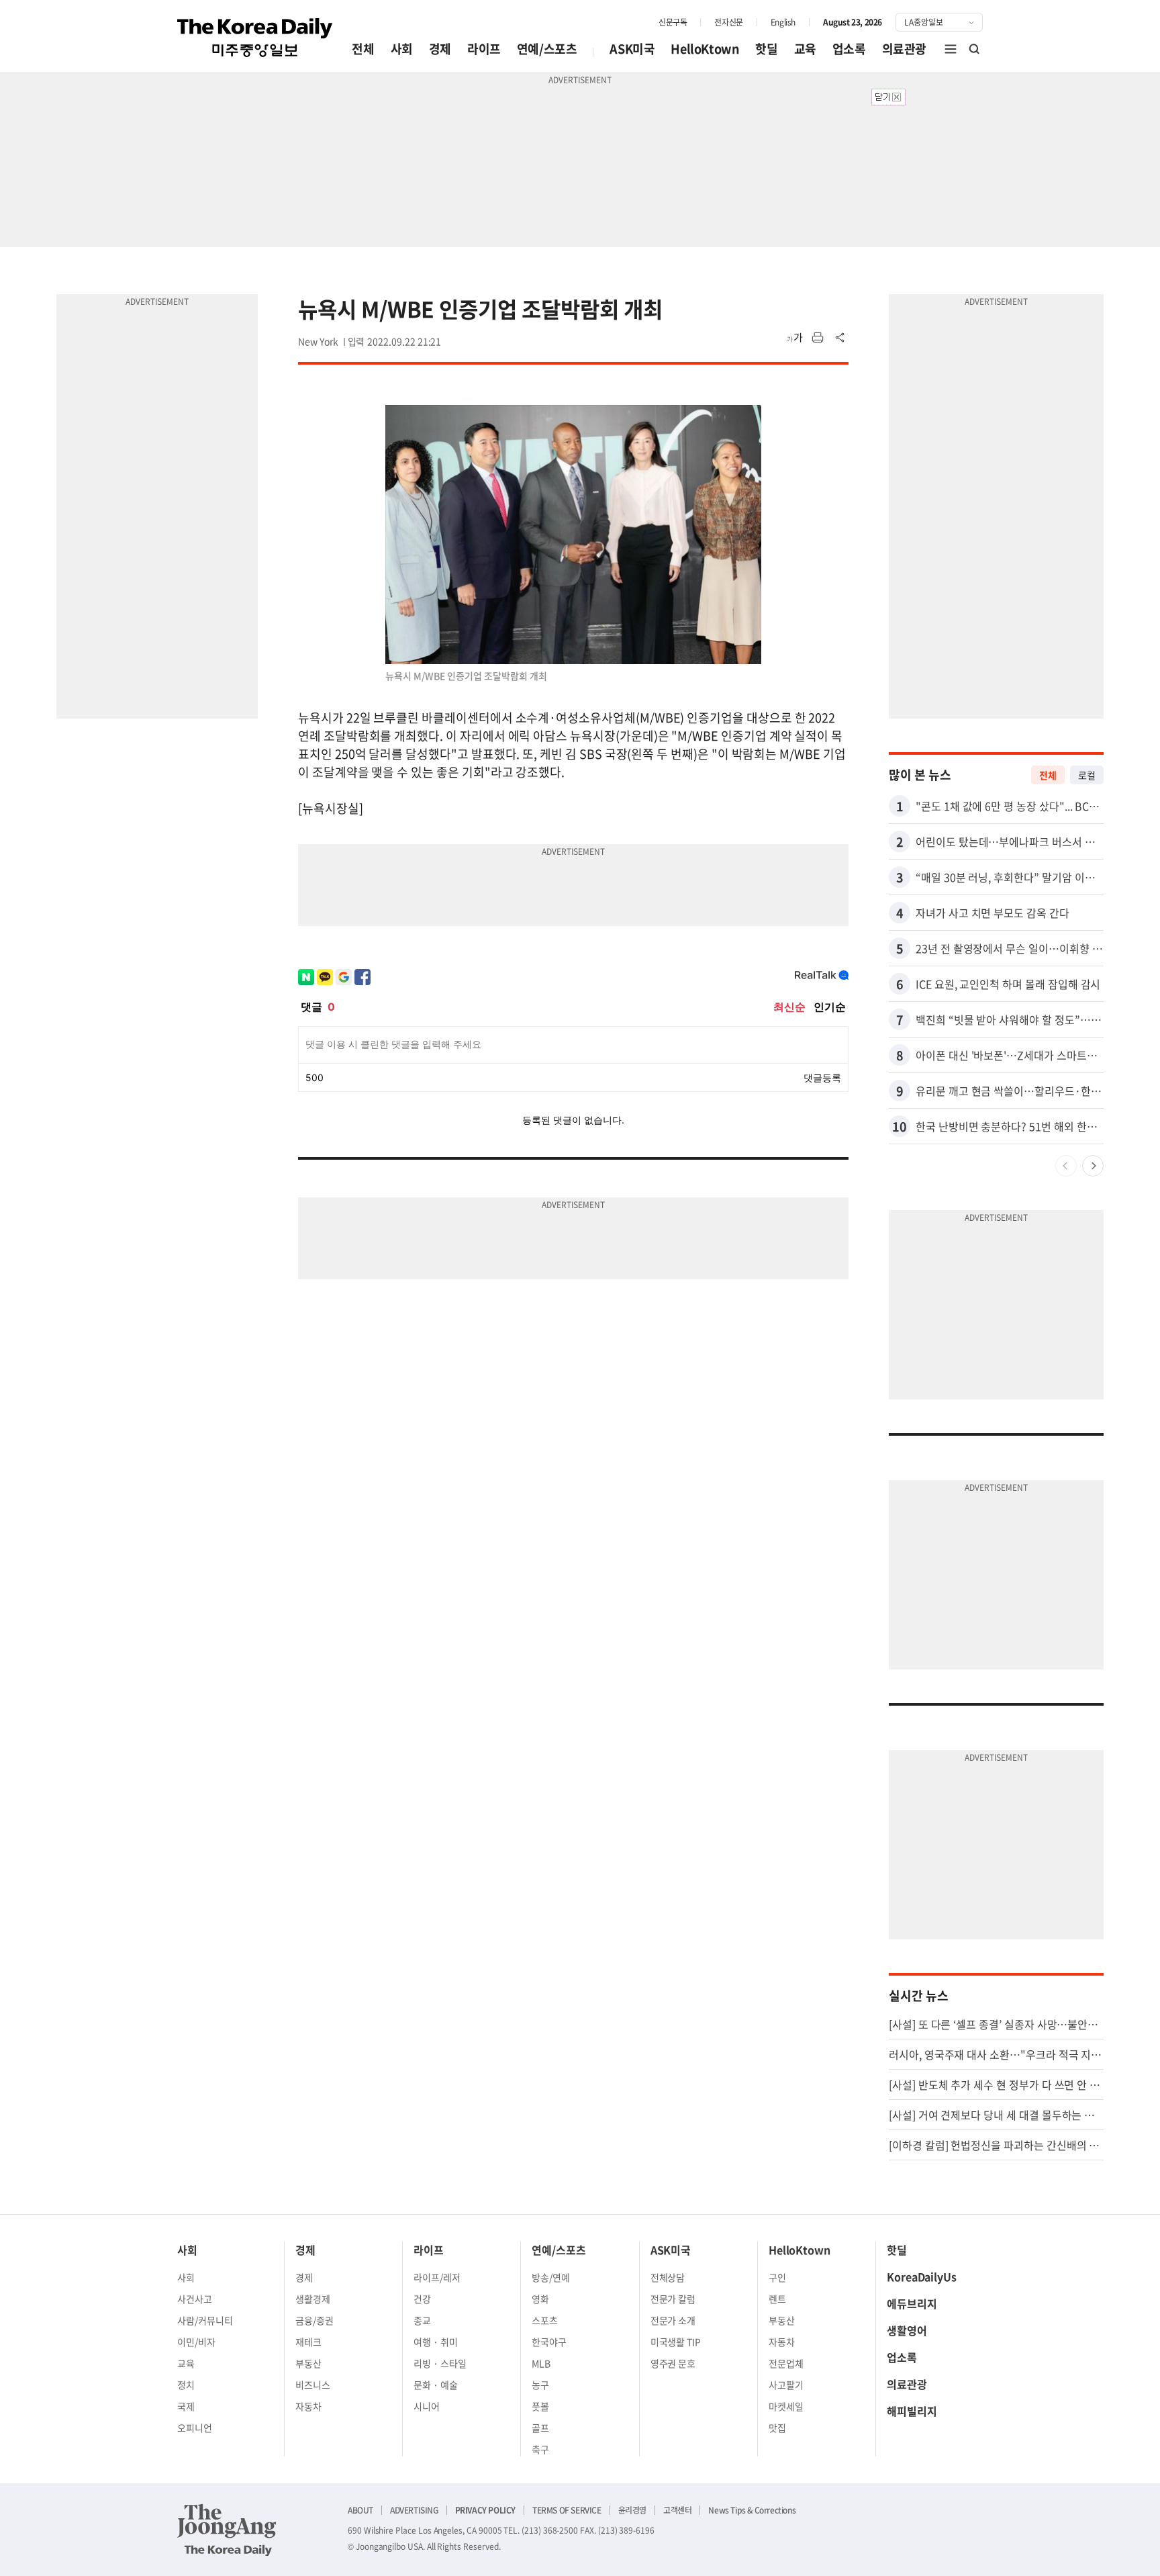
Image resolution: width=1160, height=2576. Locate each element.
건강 (422, 2299)
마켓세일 (786, 2406)
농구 (540, 2385)
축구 (540, 2449)
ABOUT (360, 2510)
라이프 (484, 49)
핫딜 (766, 49)
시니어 (427, 2406)
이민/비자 (196, 2342)
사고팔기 (786, 2385)
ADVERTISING (414, 2510)
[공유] (840, 338)
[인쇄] (818, 338)
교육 (805, 49)
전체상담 (668, 2277)
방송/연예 (551, 2277)
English (783, 22)
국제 (186, 2406)
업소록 (849, 49)
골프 (540, 2428)
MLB (541, 2363)
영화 (540, 2299)
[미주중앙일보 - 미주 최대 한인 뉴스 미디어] (255, 38)
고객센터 (677, 2510)
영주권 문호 (673, 2363)
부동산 (308, 2363)
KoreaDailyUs (922, 2276)
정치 (186, 2385)
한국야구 (549, 2342)
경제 (440, 49)
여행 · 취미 (436, 2342)
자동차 (308, 2406)
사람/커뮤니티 (205, 2320)
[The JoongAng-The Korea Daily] (227, 2530)
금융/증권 (315, 2320)
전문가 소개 (673, 2320)
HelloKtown (705, 49)
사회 (402, 49)
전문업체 (786, 2363)
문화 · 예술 (436, 2385)
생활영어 (907, 2330)
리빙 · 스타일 (440, 2363)
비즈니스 (313, 2385)
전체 (363, 49)
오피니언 (195, 2428)
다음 (1093, 1166)
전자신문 (728, 22)
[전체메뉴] (951, 49)
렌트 (777, 2299)
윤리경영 (632, 2510)
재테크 (308, 2342)
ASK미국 (632, 49)
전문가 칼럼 (673, 2299)
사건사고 (195, 2299)
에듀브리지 (912, 2303)
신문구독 (673, 22)
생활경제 (313, 2299)
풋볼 (540, 2406)
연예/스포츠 (547, 49)
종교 (422, 2320)
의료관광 (904, 49)
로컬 (1087, 775)
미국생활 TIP (676, 2342)
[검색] (975, 49)
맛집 (777, 2428)
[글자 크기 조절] (795, 338)
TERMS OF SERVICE (567, 2510)
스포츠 (545, 2320)
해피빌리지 (912, 2411)
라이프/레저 (437, 2277)
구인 (777, 2277)
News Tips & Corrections (752, 2510)
